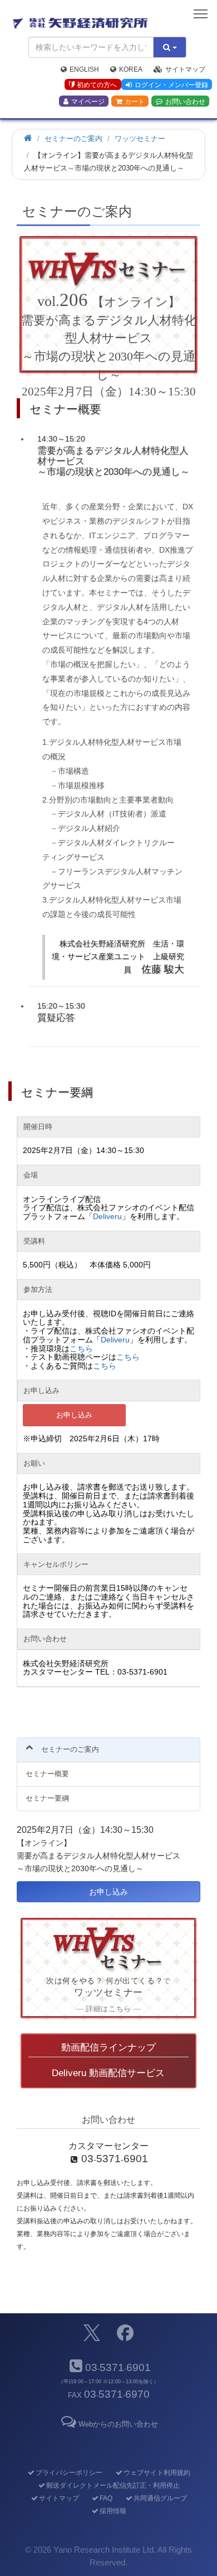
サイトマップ (185, 69)
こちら (81, 1349)
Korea (131, 69)
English (84, 69)
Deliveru (107, 1216)
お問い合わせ (185, 102)
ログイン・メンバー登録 (171, 85)
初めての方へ (97, 85)
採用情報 (113, 2511)
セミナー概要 (47, 1774)
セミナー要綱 (47, 1798)
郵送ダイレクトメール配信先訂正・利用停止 (113, 2485)
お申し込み (74, 1415)
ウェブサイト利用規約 (157, 2473)
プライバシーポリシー (69, 2473)
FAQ (106, 2498)
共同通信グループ (160, 2498)
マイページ (88, 102)
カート (135, 102)
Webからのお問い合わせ (118, 2424)
